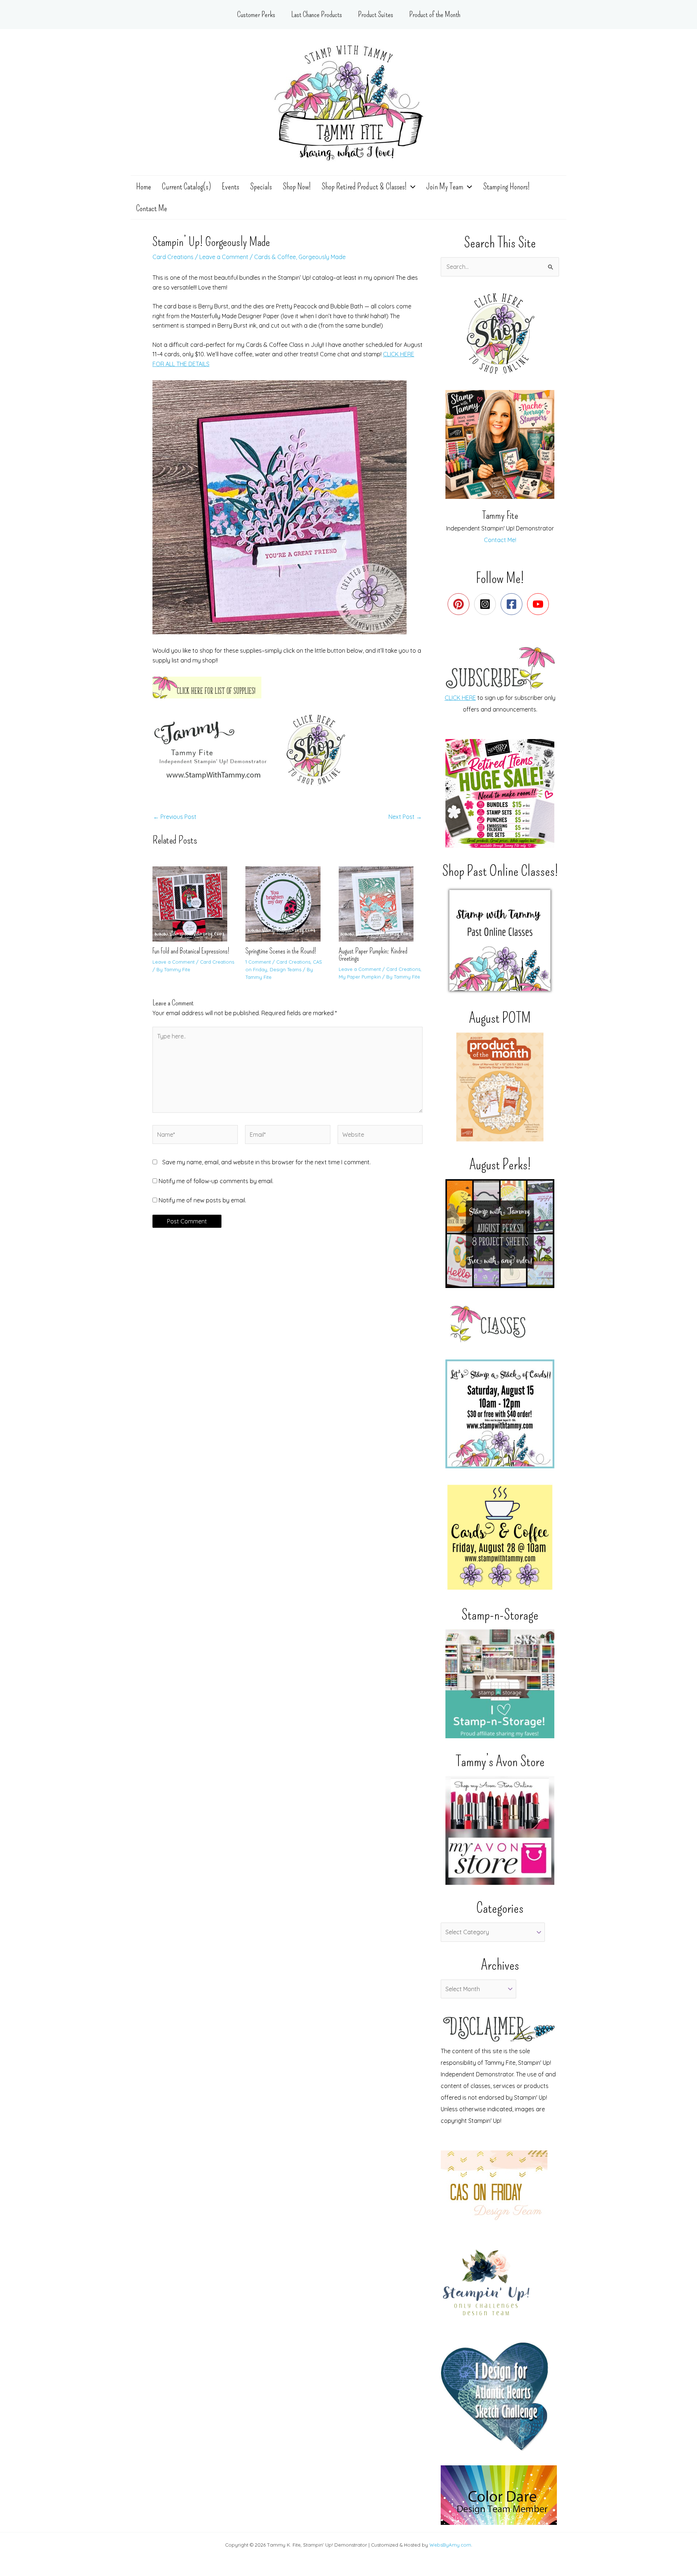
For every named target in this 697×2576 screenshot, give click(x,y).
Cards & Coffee (275, 257)
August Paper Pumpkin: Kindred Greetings (373, 955)
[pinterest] (460, 604)
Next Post (405, 817)
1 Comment (258, 962)
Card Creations (173, 257)
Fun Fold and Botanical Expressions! (191, 951)
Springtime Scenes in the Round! (281, 951)
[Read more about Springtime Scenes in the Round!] (287, 903)
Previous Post (175, 817)
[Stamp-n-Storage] (500, 1684)
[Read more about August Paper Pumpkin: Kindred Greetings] (381, 903)
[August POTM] (500, 1087)
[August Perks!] (500, 1234)
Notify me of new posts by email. (202, 1200)
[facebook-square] (513, 604)
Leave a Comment (224, 257)
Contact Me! (500, 540)
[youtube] (540, 604)
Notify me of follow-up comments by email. (216, 1181)
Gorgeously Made (322, 257)
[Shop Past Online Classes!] (500, 940)
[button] (411, 186)
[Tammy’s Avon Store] (500, 1830)
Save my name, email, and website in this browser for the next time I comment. (266, 1162)
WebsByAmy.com (450, 2545)
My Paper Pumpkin (360, 977)
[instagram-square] (487, 604)
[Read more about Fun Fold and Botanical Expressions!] (194, 903)
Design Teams (286, 969)
